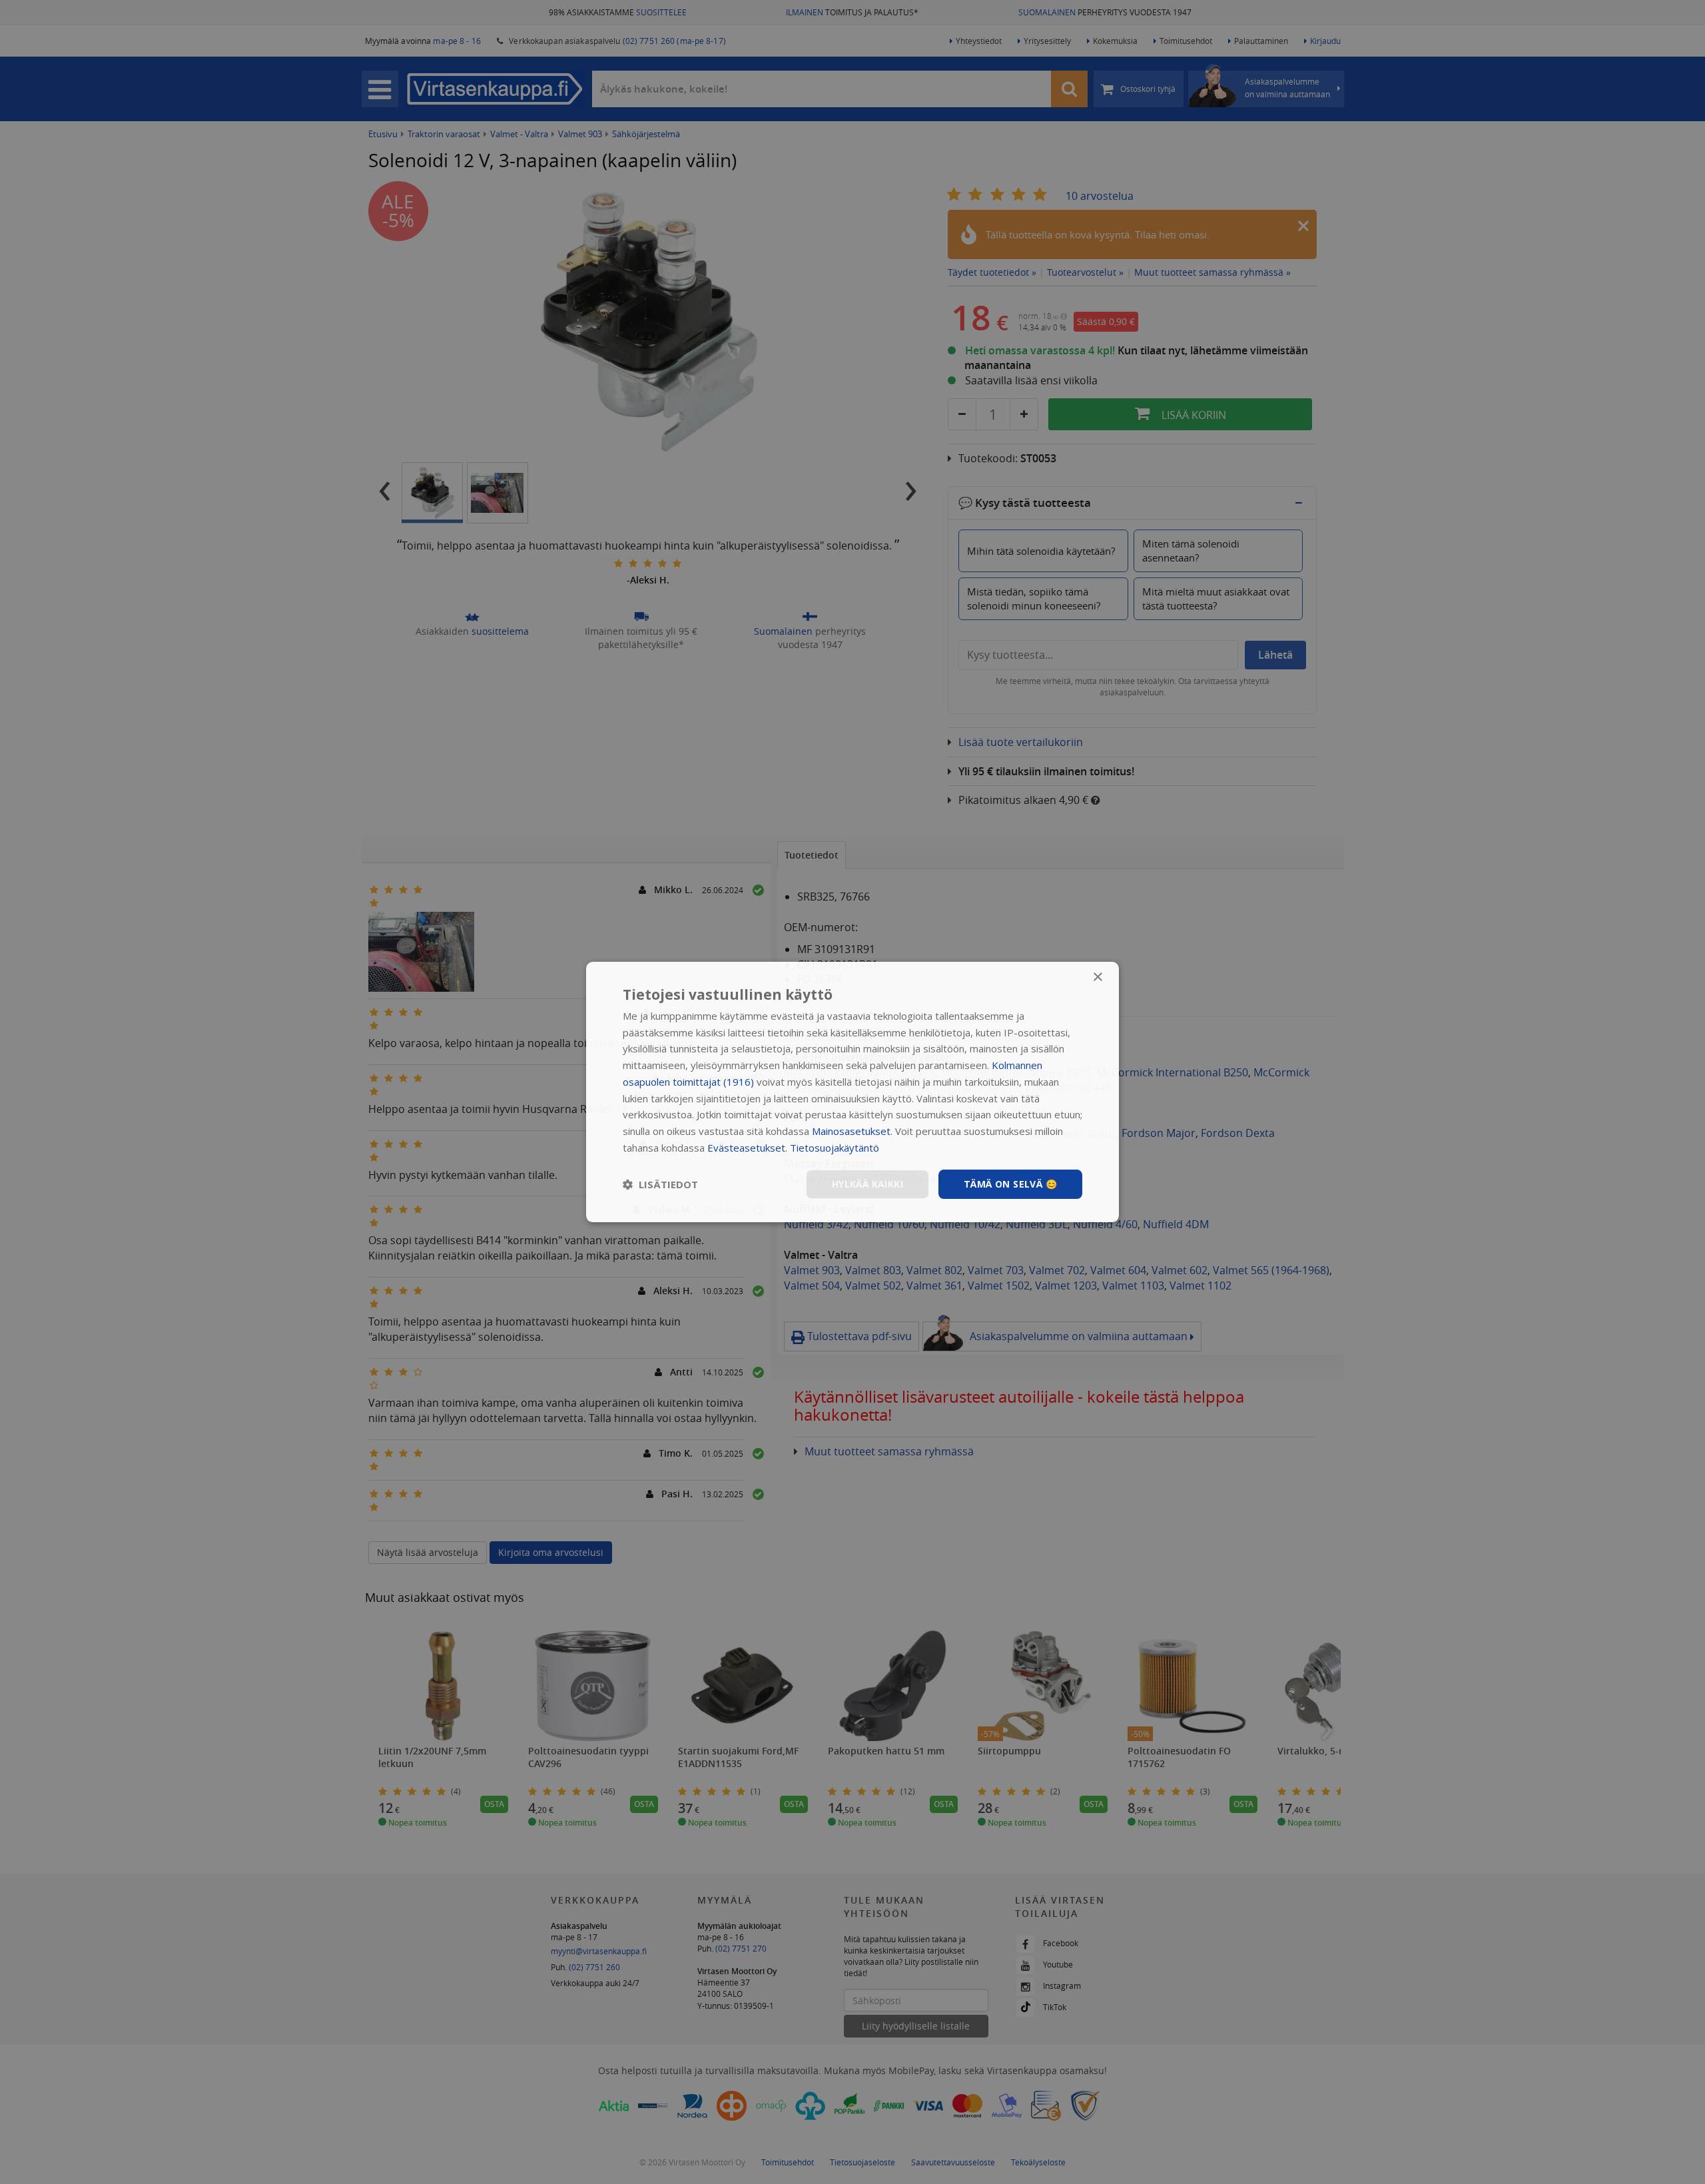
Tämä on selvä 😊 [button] (1010, 1184)
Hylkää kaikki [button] (867, 1184)
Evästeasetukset (746, 1148)
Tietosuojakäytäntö (835, 1148)
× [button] (1097, 977)
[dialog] (852, 1092)
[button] (660, 1184)
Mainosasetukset (851, 1131)
